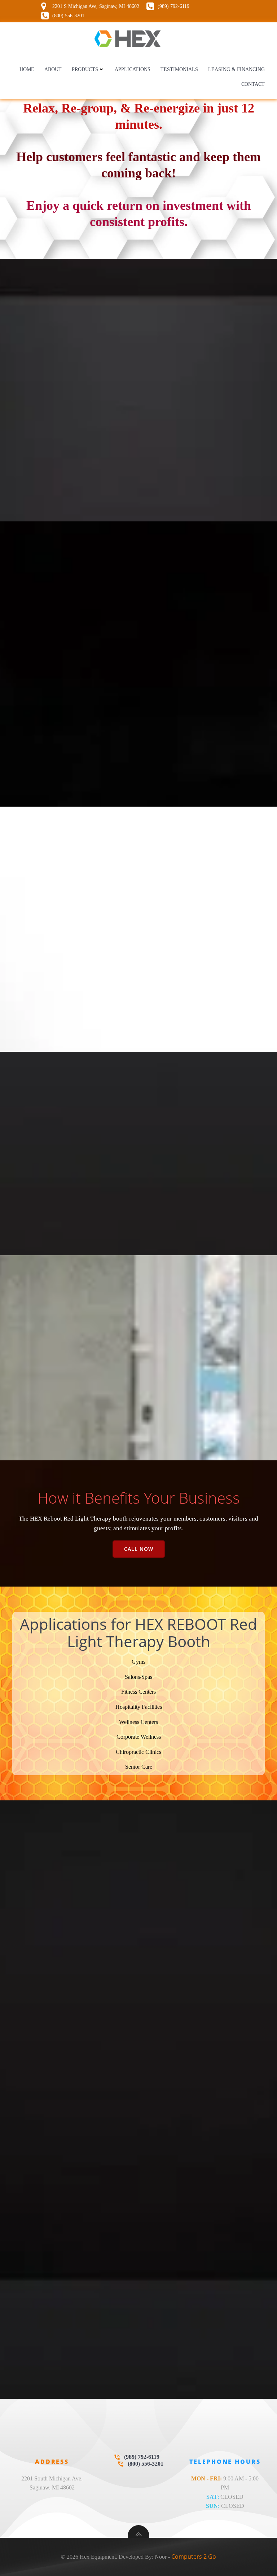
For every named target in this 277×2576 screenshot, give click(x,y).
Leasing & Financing (236, 69)
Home (27, 69)
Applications (133, 69)
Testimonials (179, 69)
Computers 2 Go (194, 2557)
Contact (253, 84)
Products (85, 69)
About (53, 69)
